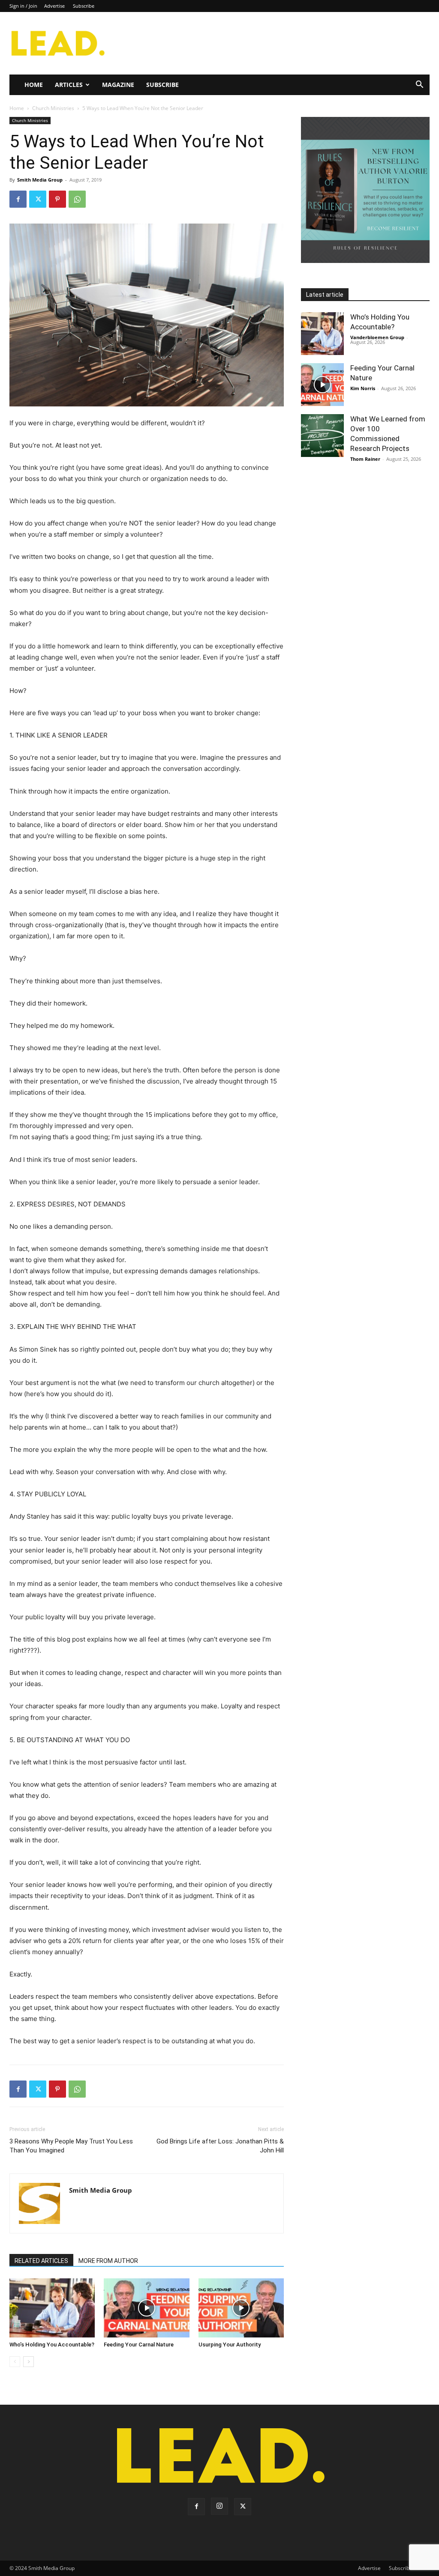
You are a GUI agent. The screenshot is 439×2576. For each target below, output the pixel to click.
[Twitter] (38, 199)
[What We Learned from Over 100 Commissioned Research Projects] (322, 436)
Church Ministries (53, 108)
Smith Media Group (40, 180)
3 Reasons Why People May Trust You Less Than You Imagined (71, 2146)
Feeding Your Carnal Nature (139, 2345)
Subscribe (84, 6)
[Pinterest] (57, 199)
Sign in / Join (23, 6)
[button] (419, 85)
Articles (69, 85)
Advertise (54, 6)
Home (34, 85)
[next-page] (29, 2362)
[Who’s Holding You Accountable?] (52, 2308)
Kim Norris (363, 388)
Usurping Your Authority (230, 2345)
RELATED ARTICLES (41, 2261)
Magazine (118, 85)
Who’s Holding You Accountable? (52, 2345)
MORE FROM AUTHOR (108, 2261)
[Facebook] (18, 199)
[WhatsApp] (77, 199)
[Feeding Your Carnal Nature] (146, 2308)
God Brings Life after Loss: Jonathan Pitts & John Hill (220, 2146)
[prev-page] (15, 2362)
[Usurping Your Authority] (241, 2308)
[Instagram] (219, 2506)
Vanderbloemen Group (377, 337)
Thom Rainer (365, 459)
